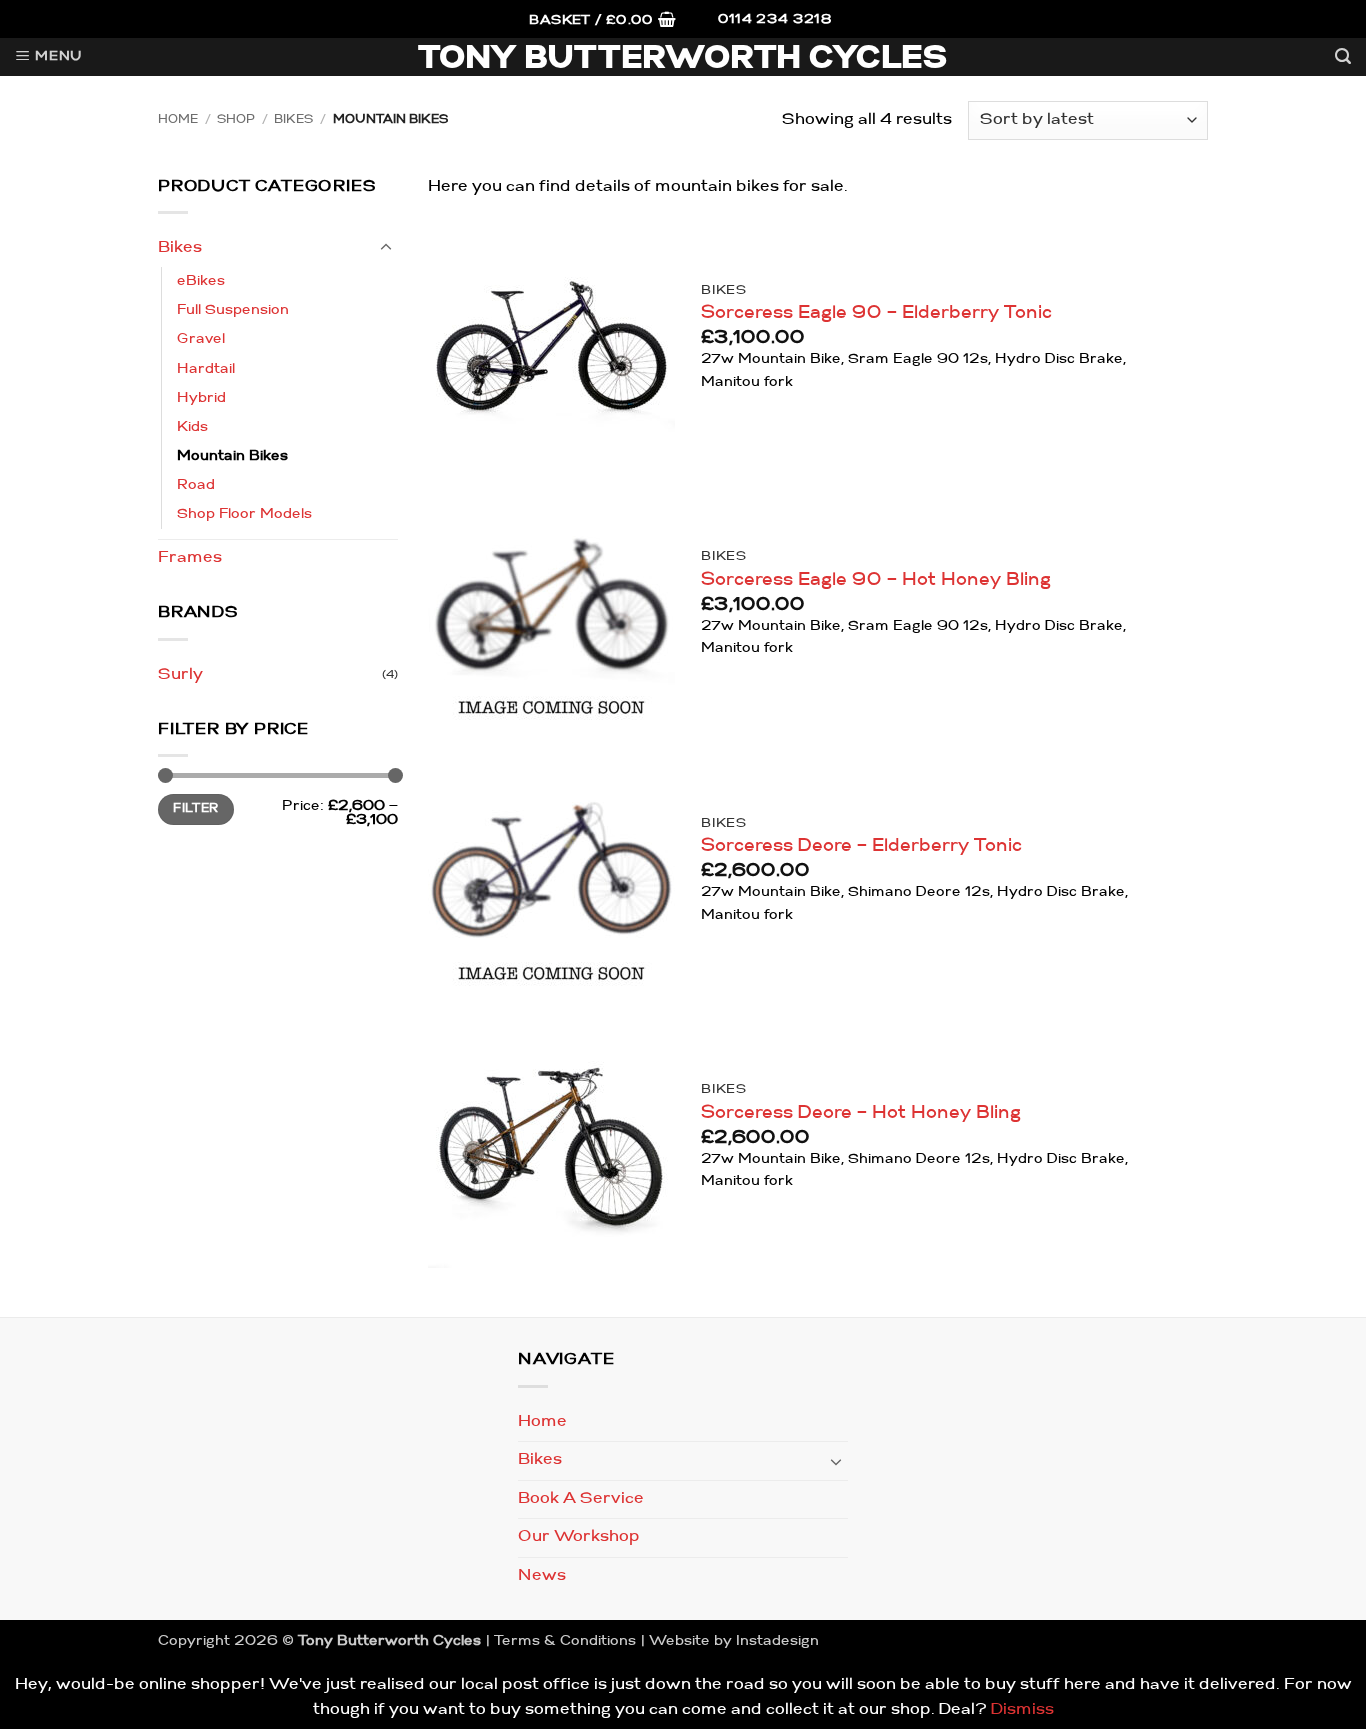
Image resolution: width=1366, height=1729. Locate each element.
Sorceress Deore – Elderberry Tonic (861, 846)
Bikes (293, 120)
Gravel (201, 339)
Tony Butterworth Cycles (683, 60)
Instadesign (777, 1641)
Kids (192, 427)
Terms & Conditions (565, 1641)
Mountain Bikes (232, 456)
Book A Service (581, 1499)
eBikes (201, 281)
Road (196, 485)
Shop (236, 120)
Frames (190, 558)
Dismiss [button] (1022, 1710)
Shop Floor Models (244, 514)
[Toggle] (386, 248)
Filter (195, 809)
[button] (602, 21)
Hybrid (201, 398)
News (542, 1576)
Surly (180, 675)
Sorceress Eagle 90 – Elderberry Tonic (876, 313)
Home (178, 120)
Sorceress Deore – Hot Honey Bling (861, 1113)
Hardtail (206, 369)
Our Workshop (579, 1537)
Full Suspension (233, 310)
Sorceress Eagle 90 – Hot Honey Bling (876, 580)
